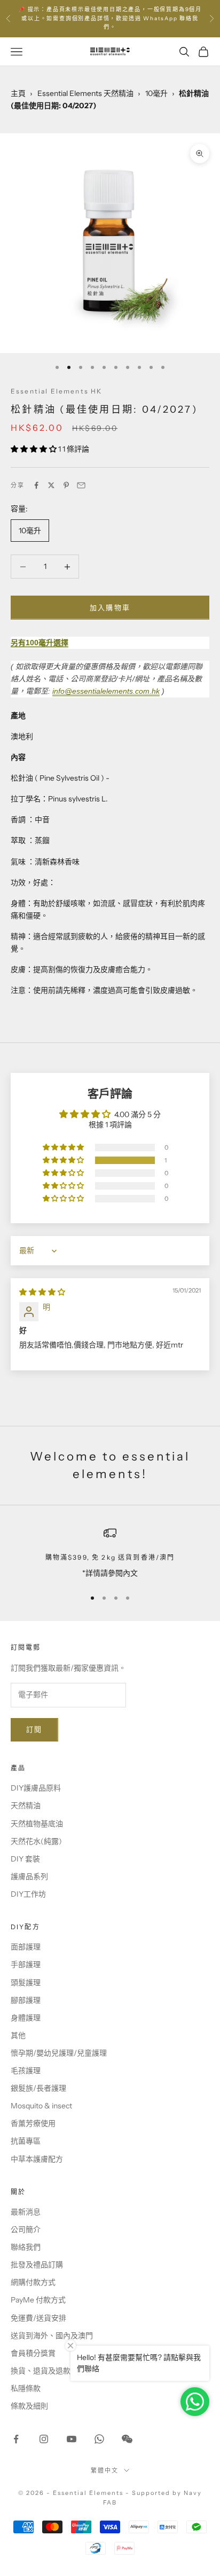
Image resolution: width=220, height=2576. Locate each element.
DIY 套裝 (25, 1859)
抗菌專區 (26, 2141)
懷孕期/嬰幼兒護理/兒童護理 (59, 2053)
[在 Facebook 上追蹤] (16, 2439)
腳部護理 (26, 2000)
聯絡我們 (26, 2247)
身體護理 (26, 2018)
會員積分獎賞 (33, 2353)
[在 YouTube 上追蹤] (72, 2439)
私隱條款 (26, 2388)
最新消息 (26, 2212)
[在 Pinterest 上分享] (66, 485)
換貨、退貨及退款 (41, 2371)
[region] (110, 1553)
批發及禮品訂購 (37, 2265)
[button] (34, 449)
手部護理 (26, 1964)
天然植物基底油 (37, 1824)
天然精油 (26, 1805)
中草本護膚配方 (37, 2159)
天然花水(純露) (36, 1841)
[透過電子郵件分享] (81, 485)
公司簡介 (26, 2229)
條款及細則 (29, 2406)
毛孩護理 (26, 2071)
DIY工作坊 (28, 1894)
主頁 (18, 93)
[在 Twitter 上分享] (51, 485)
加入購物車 (110, 607)
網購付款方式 (33, 2282)
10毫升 (156, 93)
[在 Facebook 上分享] (36, 485)
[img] (42, 1292)
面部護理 (26, 1947)
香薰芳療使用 (33, 2123)
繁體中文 (105, 2470)
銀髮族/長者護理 (38, 2088)
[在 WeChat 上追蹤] (127, 2439)
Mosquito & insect (41, 2106)
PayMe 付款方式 (38, 2300)
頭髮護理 (26, 1983)
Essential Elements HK (56, 391)
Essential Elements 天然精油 (85, 93)
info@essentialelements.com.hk (106, 691)
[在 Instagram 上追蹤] (44, 2439)
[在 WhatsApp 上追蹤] (99, 2439)
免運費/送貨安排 (38, 2318)
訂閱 (34, 1729)
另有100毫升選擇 (40, 643)
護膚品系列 (29, 1876)
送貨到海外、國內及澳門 (52, 2336)
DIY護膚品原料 (36, 1788)
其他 (18, 2035)
